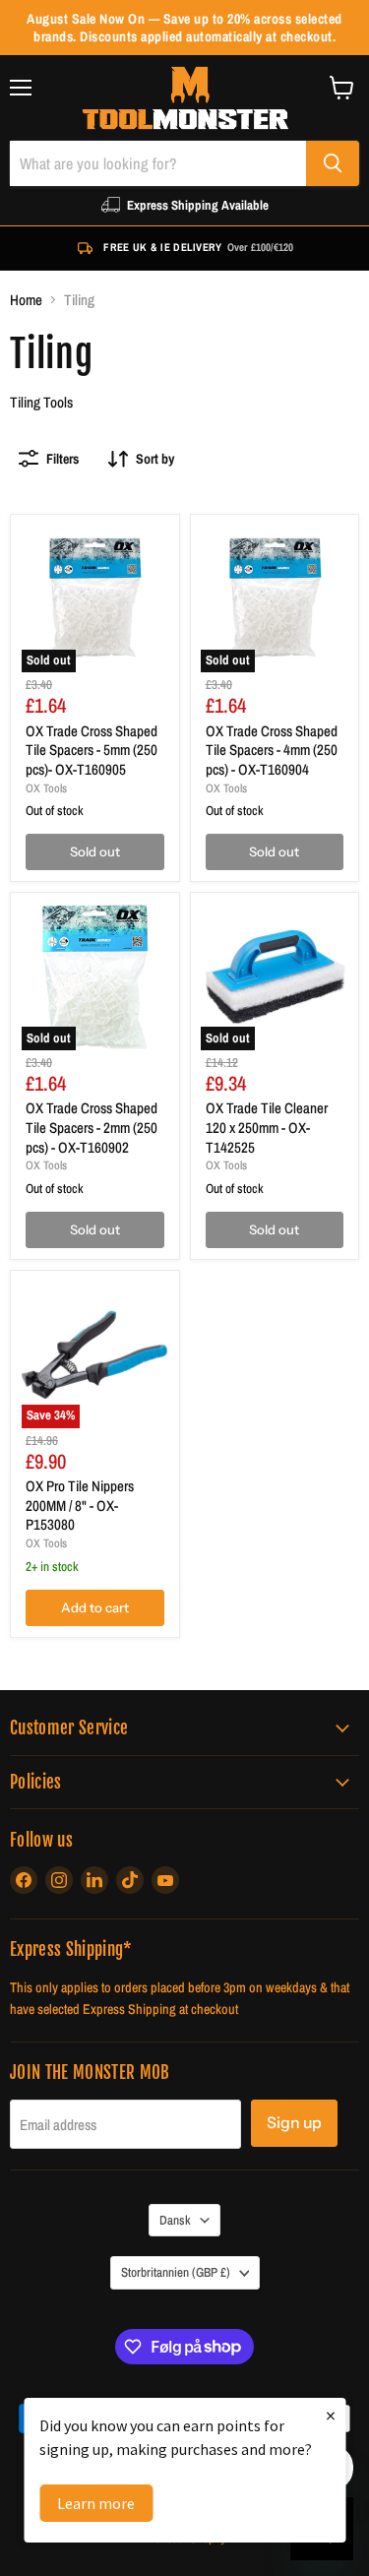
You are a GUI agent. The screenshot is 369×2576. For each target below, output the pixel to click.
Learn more (96, 2503)
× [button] (331, 2415)
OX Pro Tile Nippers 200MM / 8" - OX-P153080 (80, 1505)
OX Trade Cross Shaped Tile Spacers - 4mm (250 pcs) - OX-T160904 (272, 750)
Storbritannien (176, 2272)
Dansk (175, 2220)
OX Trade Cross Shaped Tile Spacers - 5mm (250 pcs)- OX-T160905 (92, 750)
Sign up (294, 2123)
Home (26, 300)
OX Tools (46, 788)
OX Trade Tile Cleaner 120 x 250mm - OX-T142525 (267, 1127)
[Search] (333, 163)
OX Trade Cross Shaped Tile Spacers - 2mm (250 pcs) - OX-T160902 (92, 1127)
